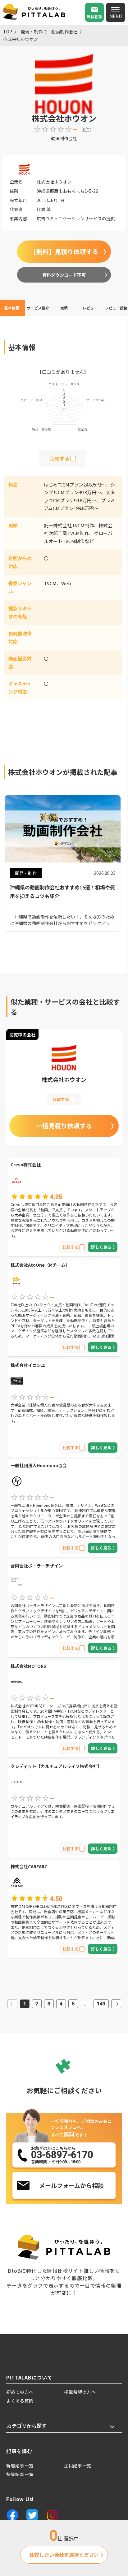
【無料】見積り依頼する (64, 251)
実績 (64, 308)
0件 (86, 129)
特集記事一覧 (20, 2474)
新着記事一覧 (20, 2466)
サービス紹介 (38, 308)
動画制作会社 (64, 32)
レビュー (90, 308)
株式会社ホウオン (21, 39)
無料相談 (94, 17)
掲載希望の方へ (80, 2392)
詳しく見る (101, 1247)
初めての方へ (20, 2392)
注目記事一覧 (78, 2466)
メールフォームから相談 (71, 2185)
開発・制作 (32, 32)
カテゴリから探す (27, 2426)
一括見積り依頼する (64, 1126)
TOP (8, 32)
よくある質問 (20, 2401)
